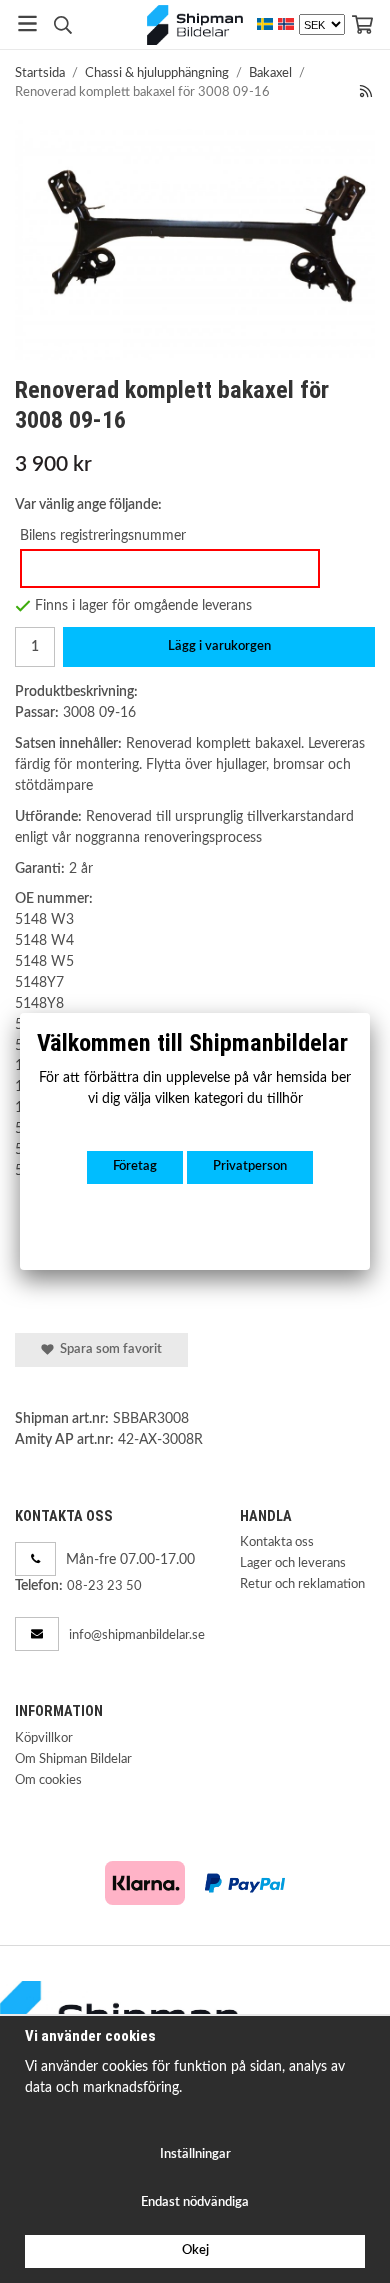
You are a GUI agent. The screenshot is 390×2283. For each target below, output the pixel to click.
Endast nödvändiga (195, 2202)
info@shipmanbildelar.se (137, 1635)
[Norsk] (286, 24)
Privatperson (250, 1166)
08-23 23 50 (104, 1586)
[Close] (370, 1013)
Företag (135, 1166)
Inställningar (195, 2154)
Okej (195, 2250)
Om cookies (48, 1780)
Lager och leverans (293, 1563)
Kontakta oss (277, 1542)
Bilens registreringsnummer (103, 535)
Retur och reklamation (302, 1584)
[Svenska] (265, 24)
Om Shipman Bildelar (73, 1759)
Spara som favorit (108, 1349)
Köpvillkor (44, 1738)
